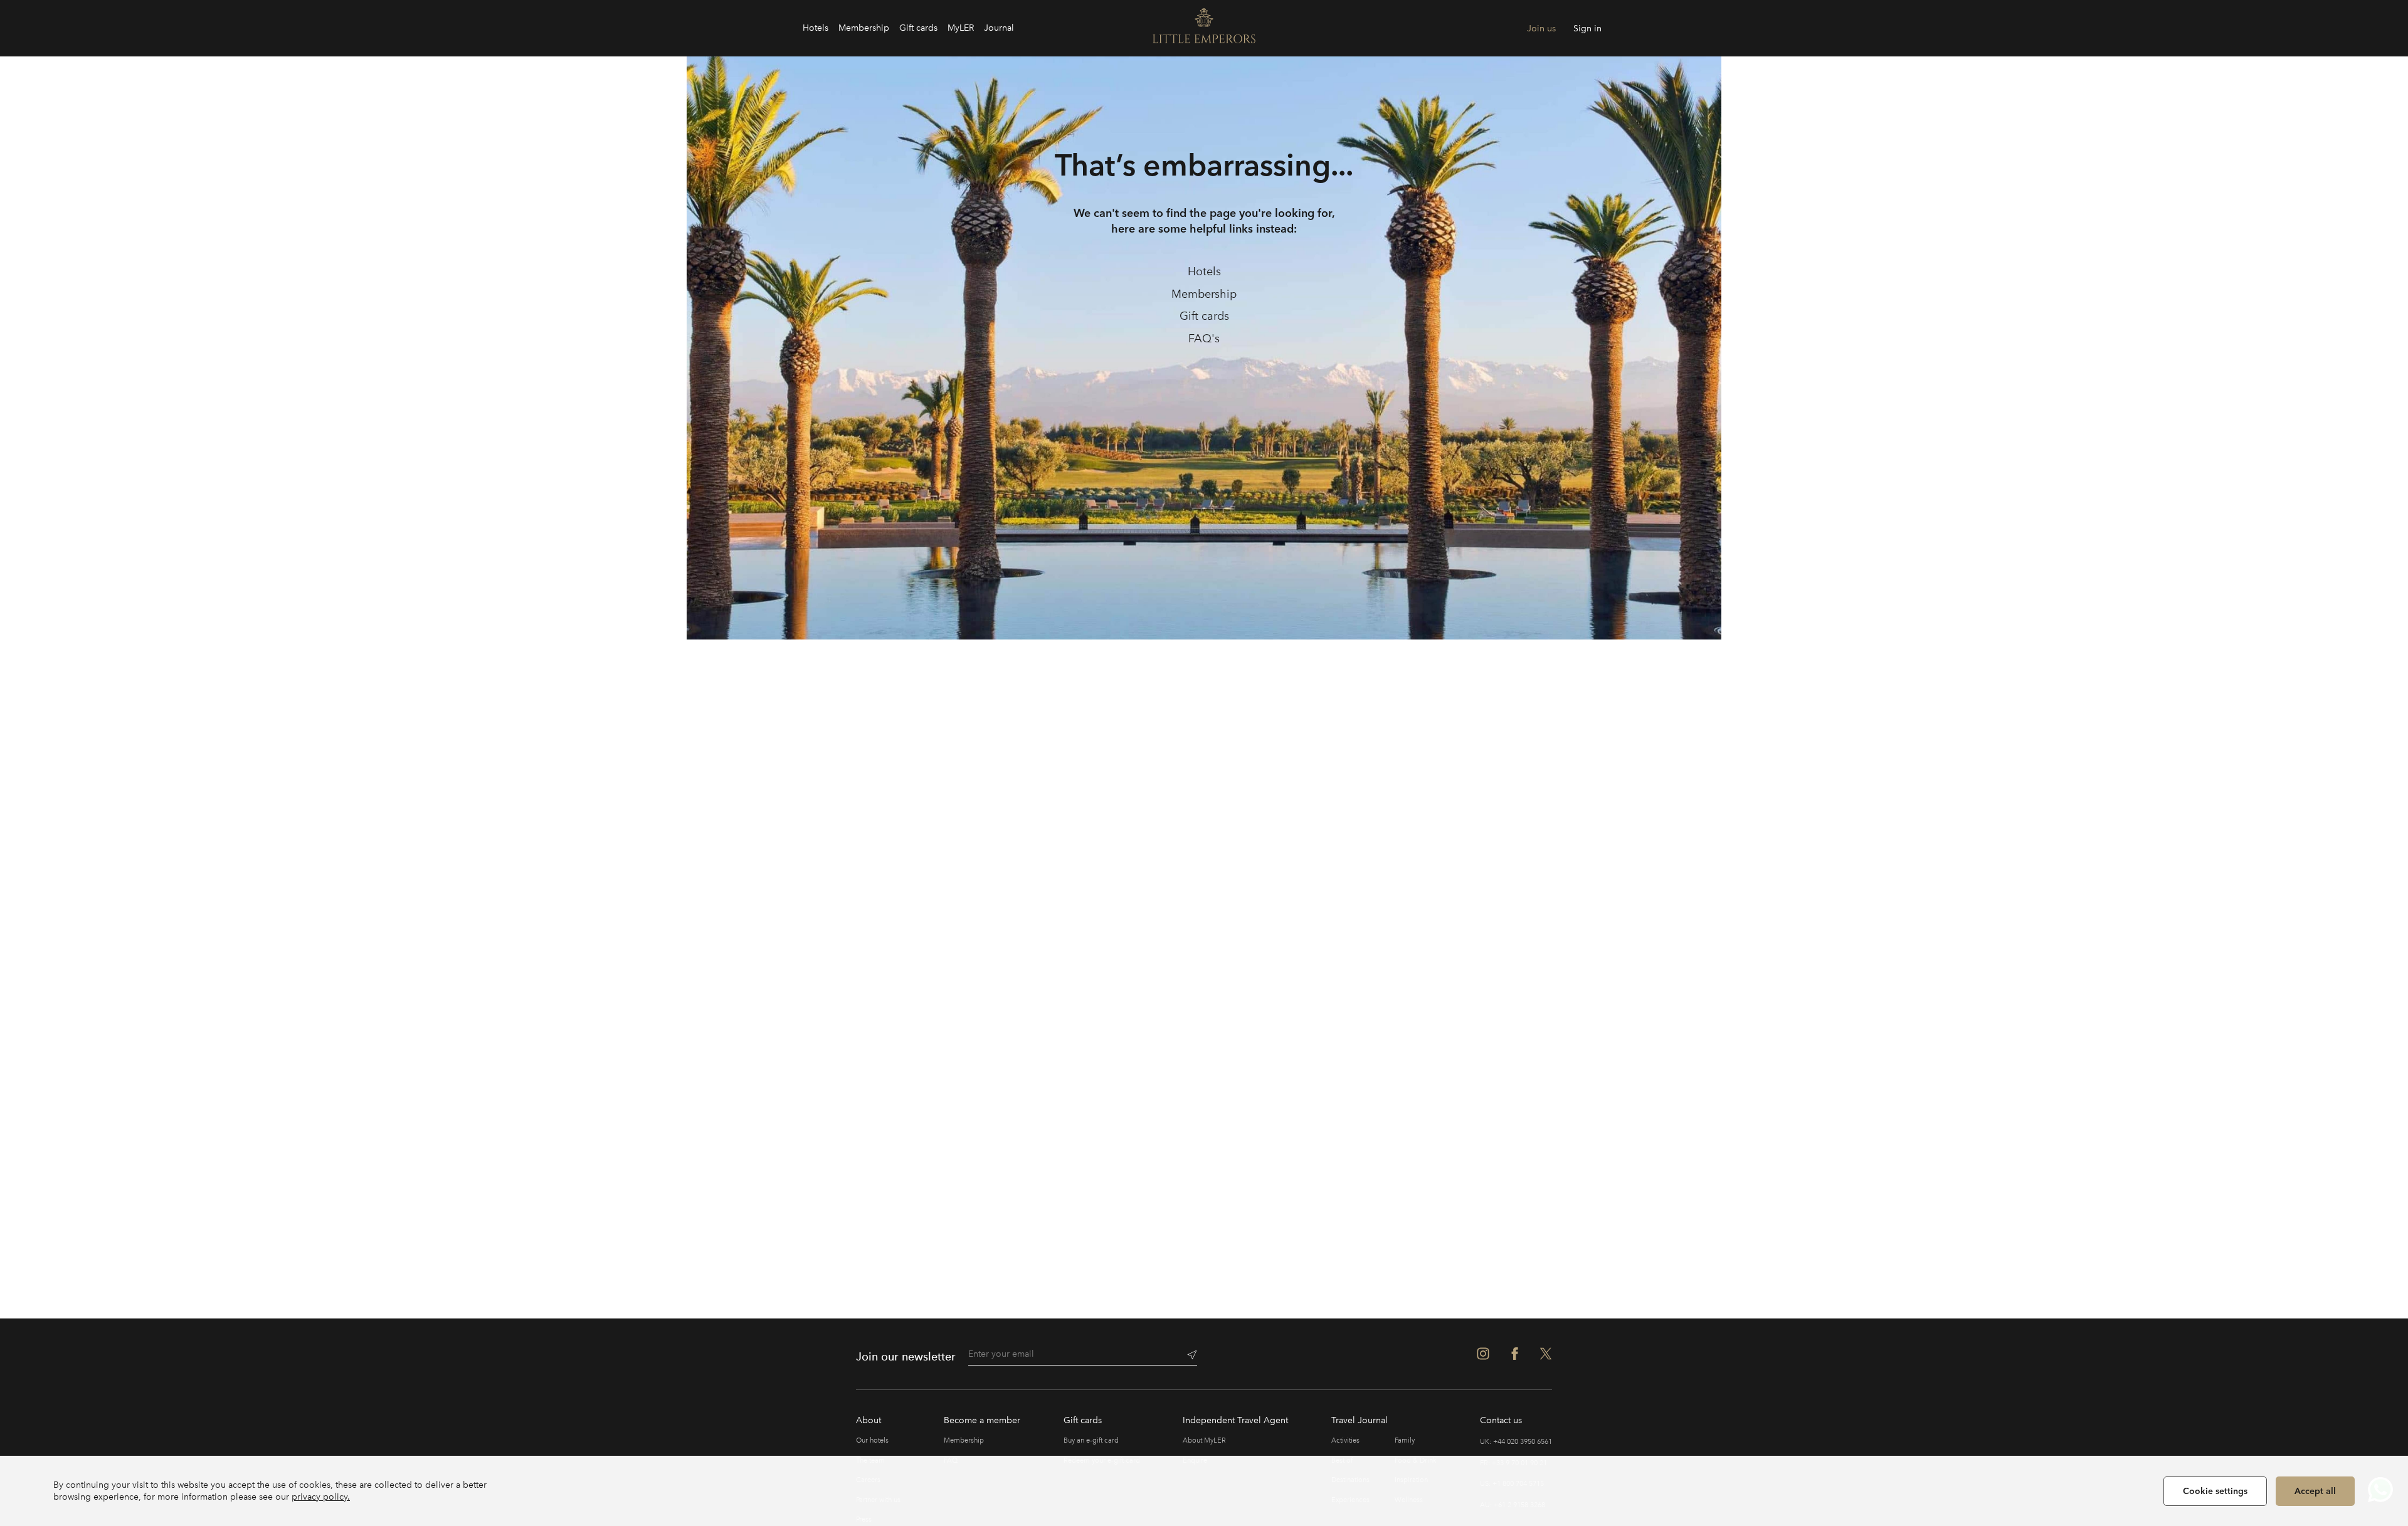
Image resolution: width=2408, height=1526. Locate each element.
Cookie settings (2215, 1491)
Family (1405, 1440)
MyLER (961, 28)
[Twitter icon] (1546, 1354)
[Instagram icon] (1483, 1354)
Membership (864, 28)
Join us (1541, 29)
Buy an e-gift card (1091, 1440)
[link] (1204, 272)
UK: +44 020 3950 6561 (1516, 1442)
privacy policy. (321, 1497)
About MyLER (1204, 1440)
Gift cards (918, 28)
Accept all (2315, 1491)
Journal (999, 28)
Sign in (1587, 29)
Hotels (816, 28)
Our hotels (872, 1440)
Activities (1345, 1440)
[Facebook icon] (1514, 1354)
